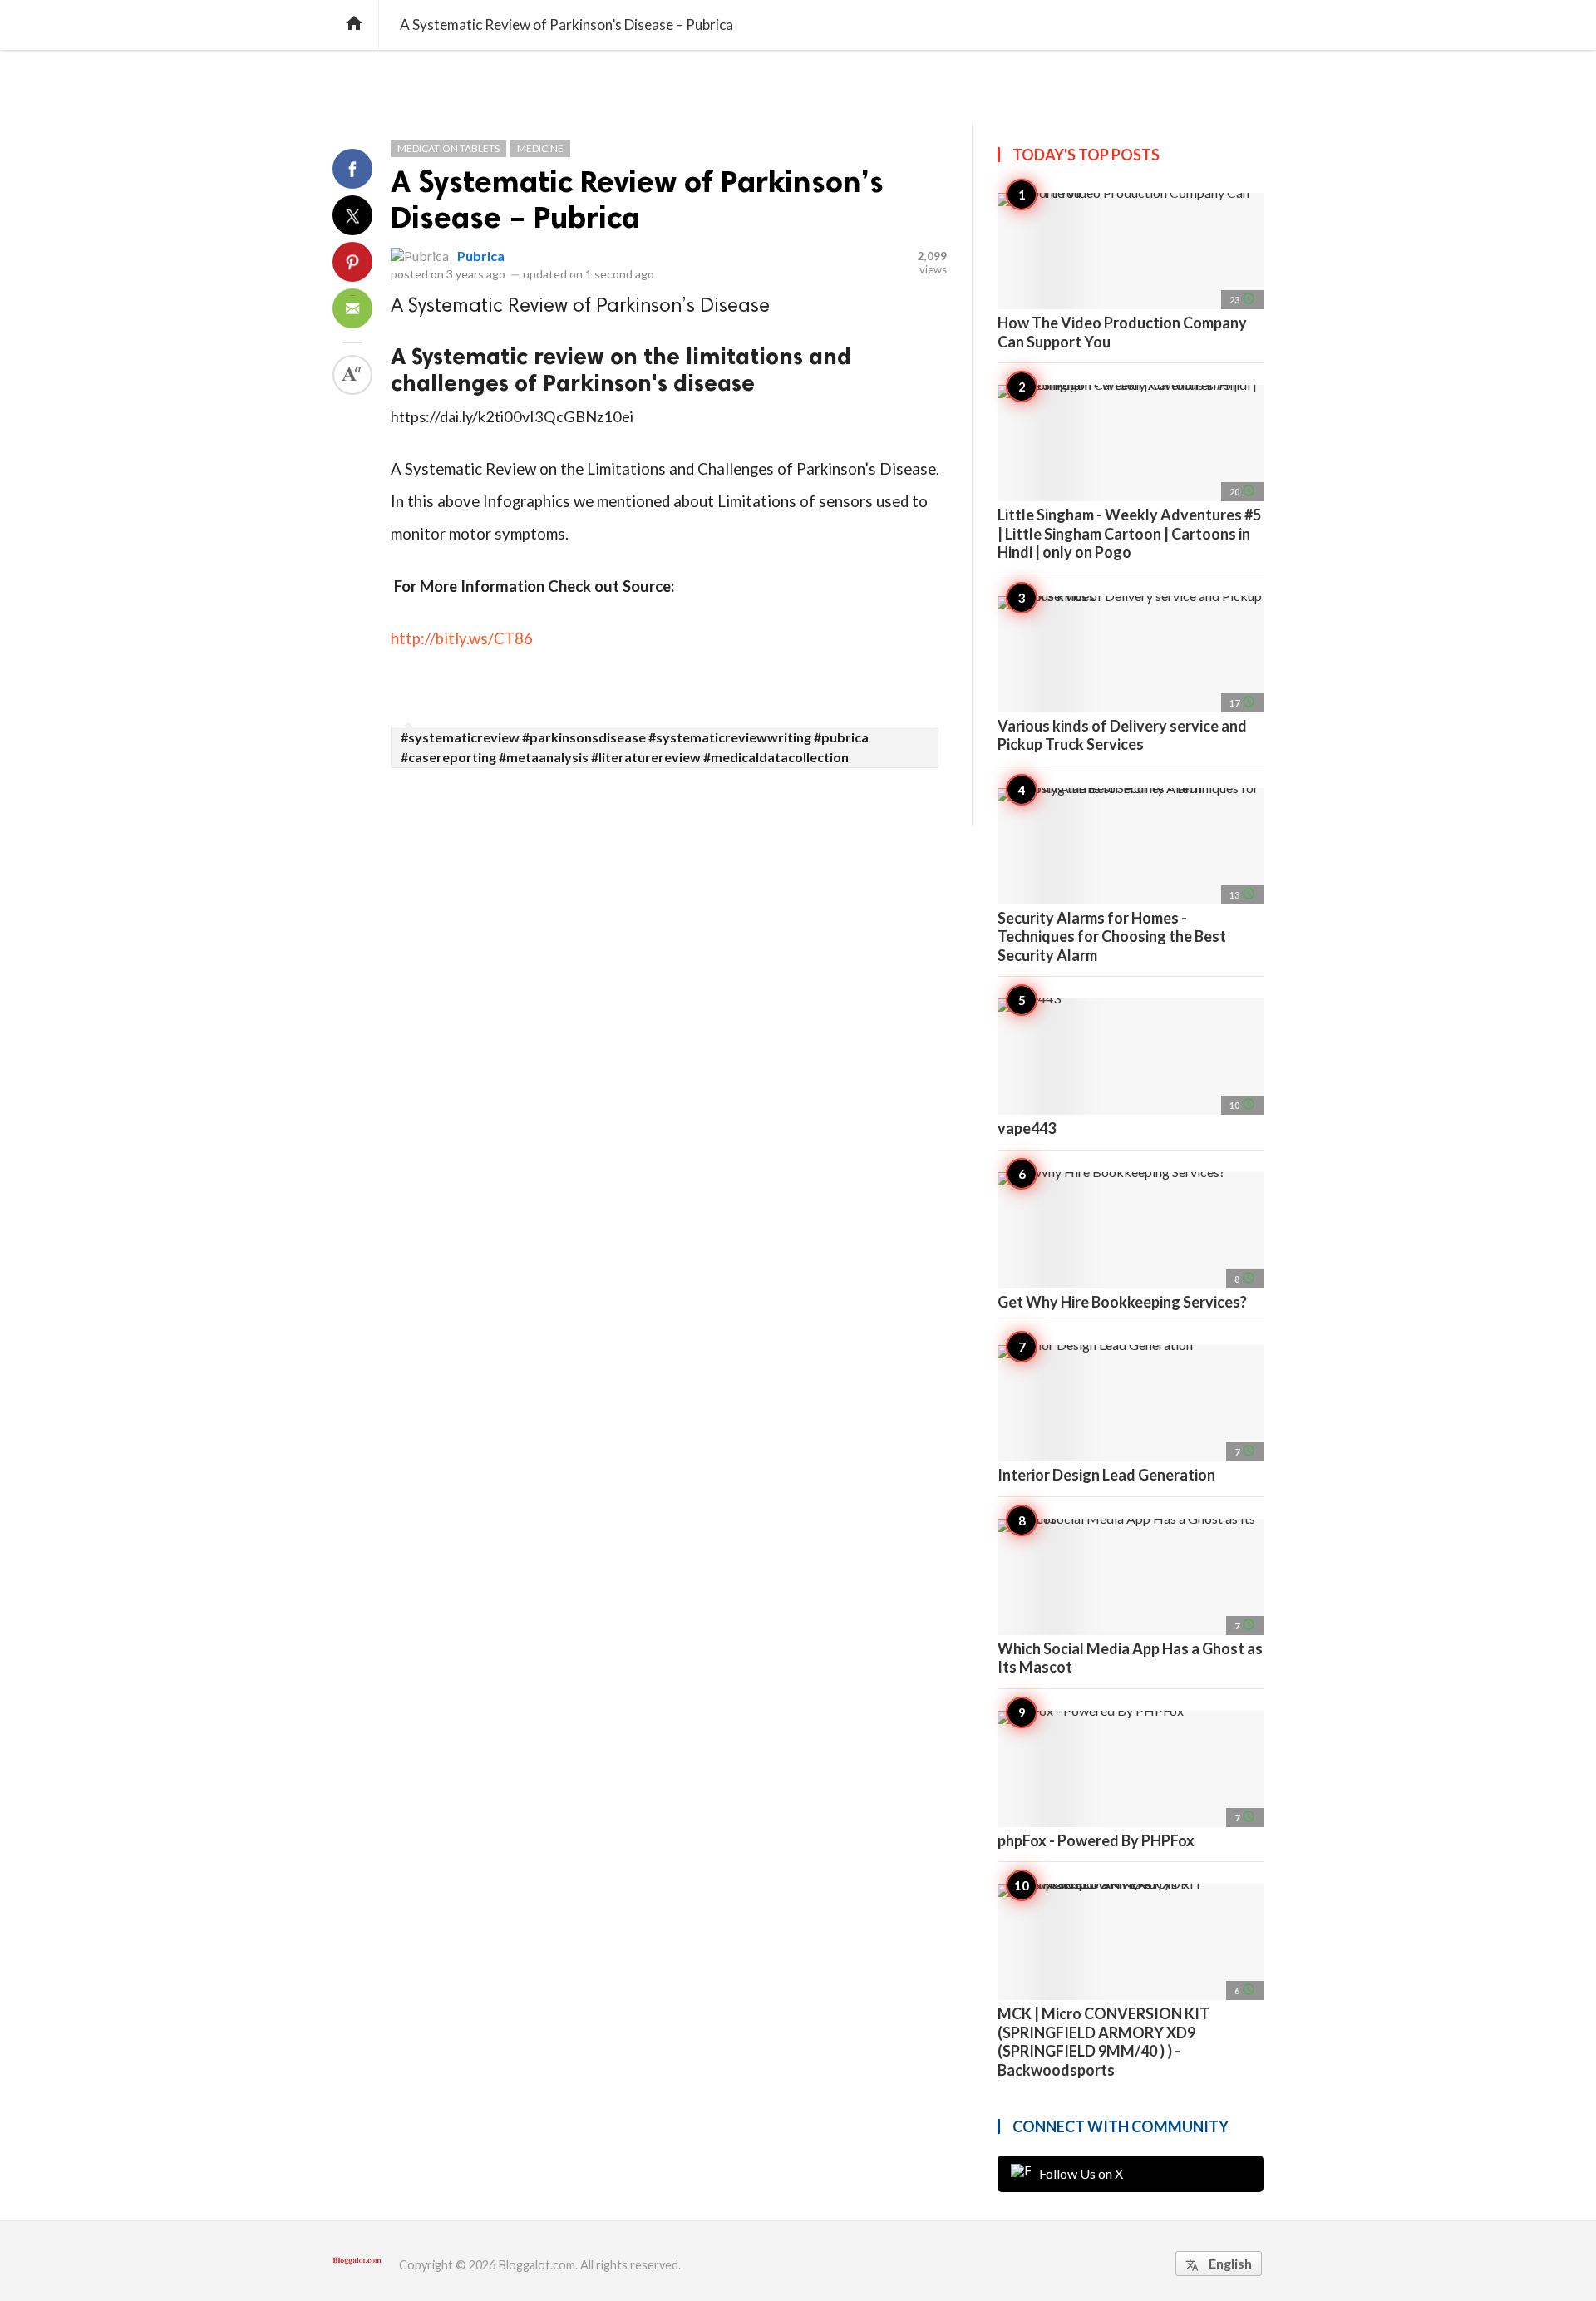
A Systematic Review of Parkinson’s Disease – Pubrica (637, 200)
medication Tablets (448, 148)
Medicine (540, 148)
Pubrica (481, 256)
